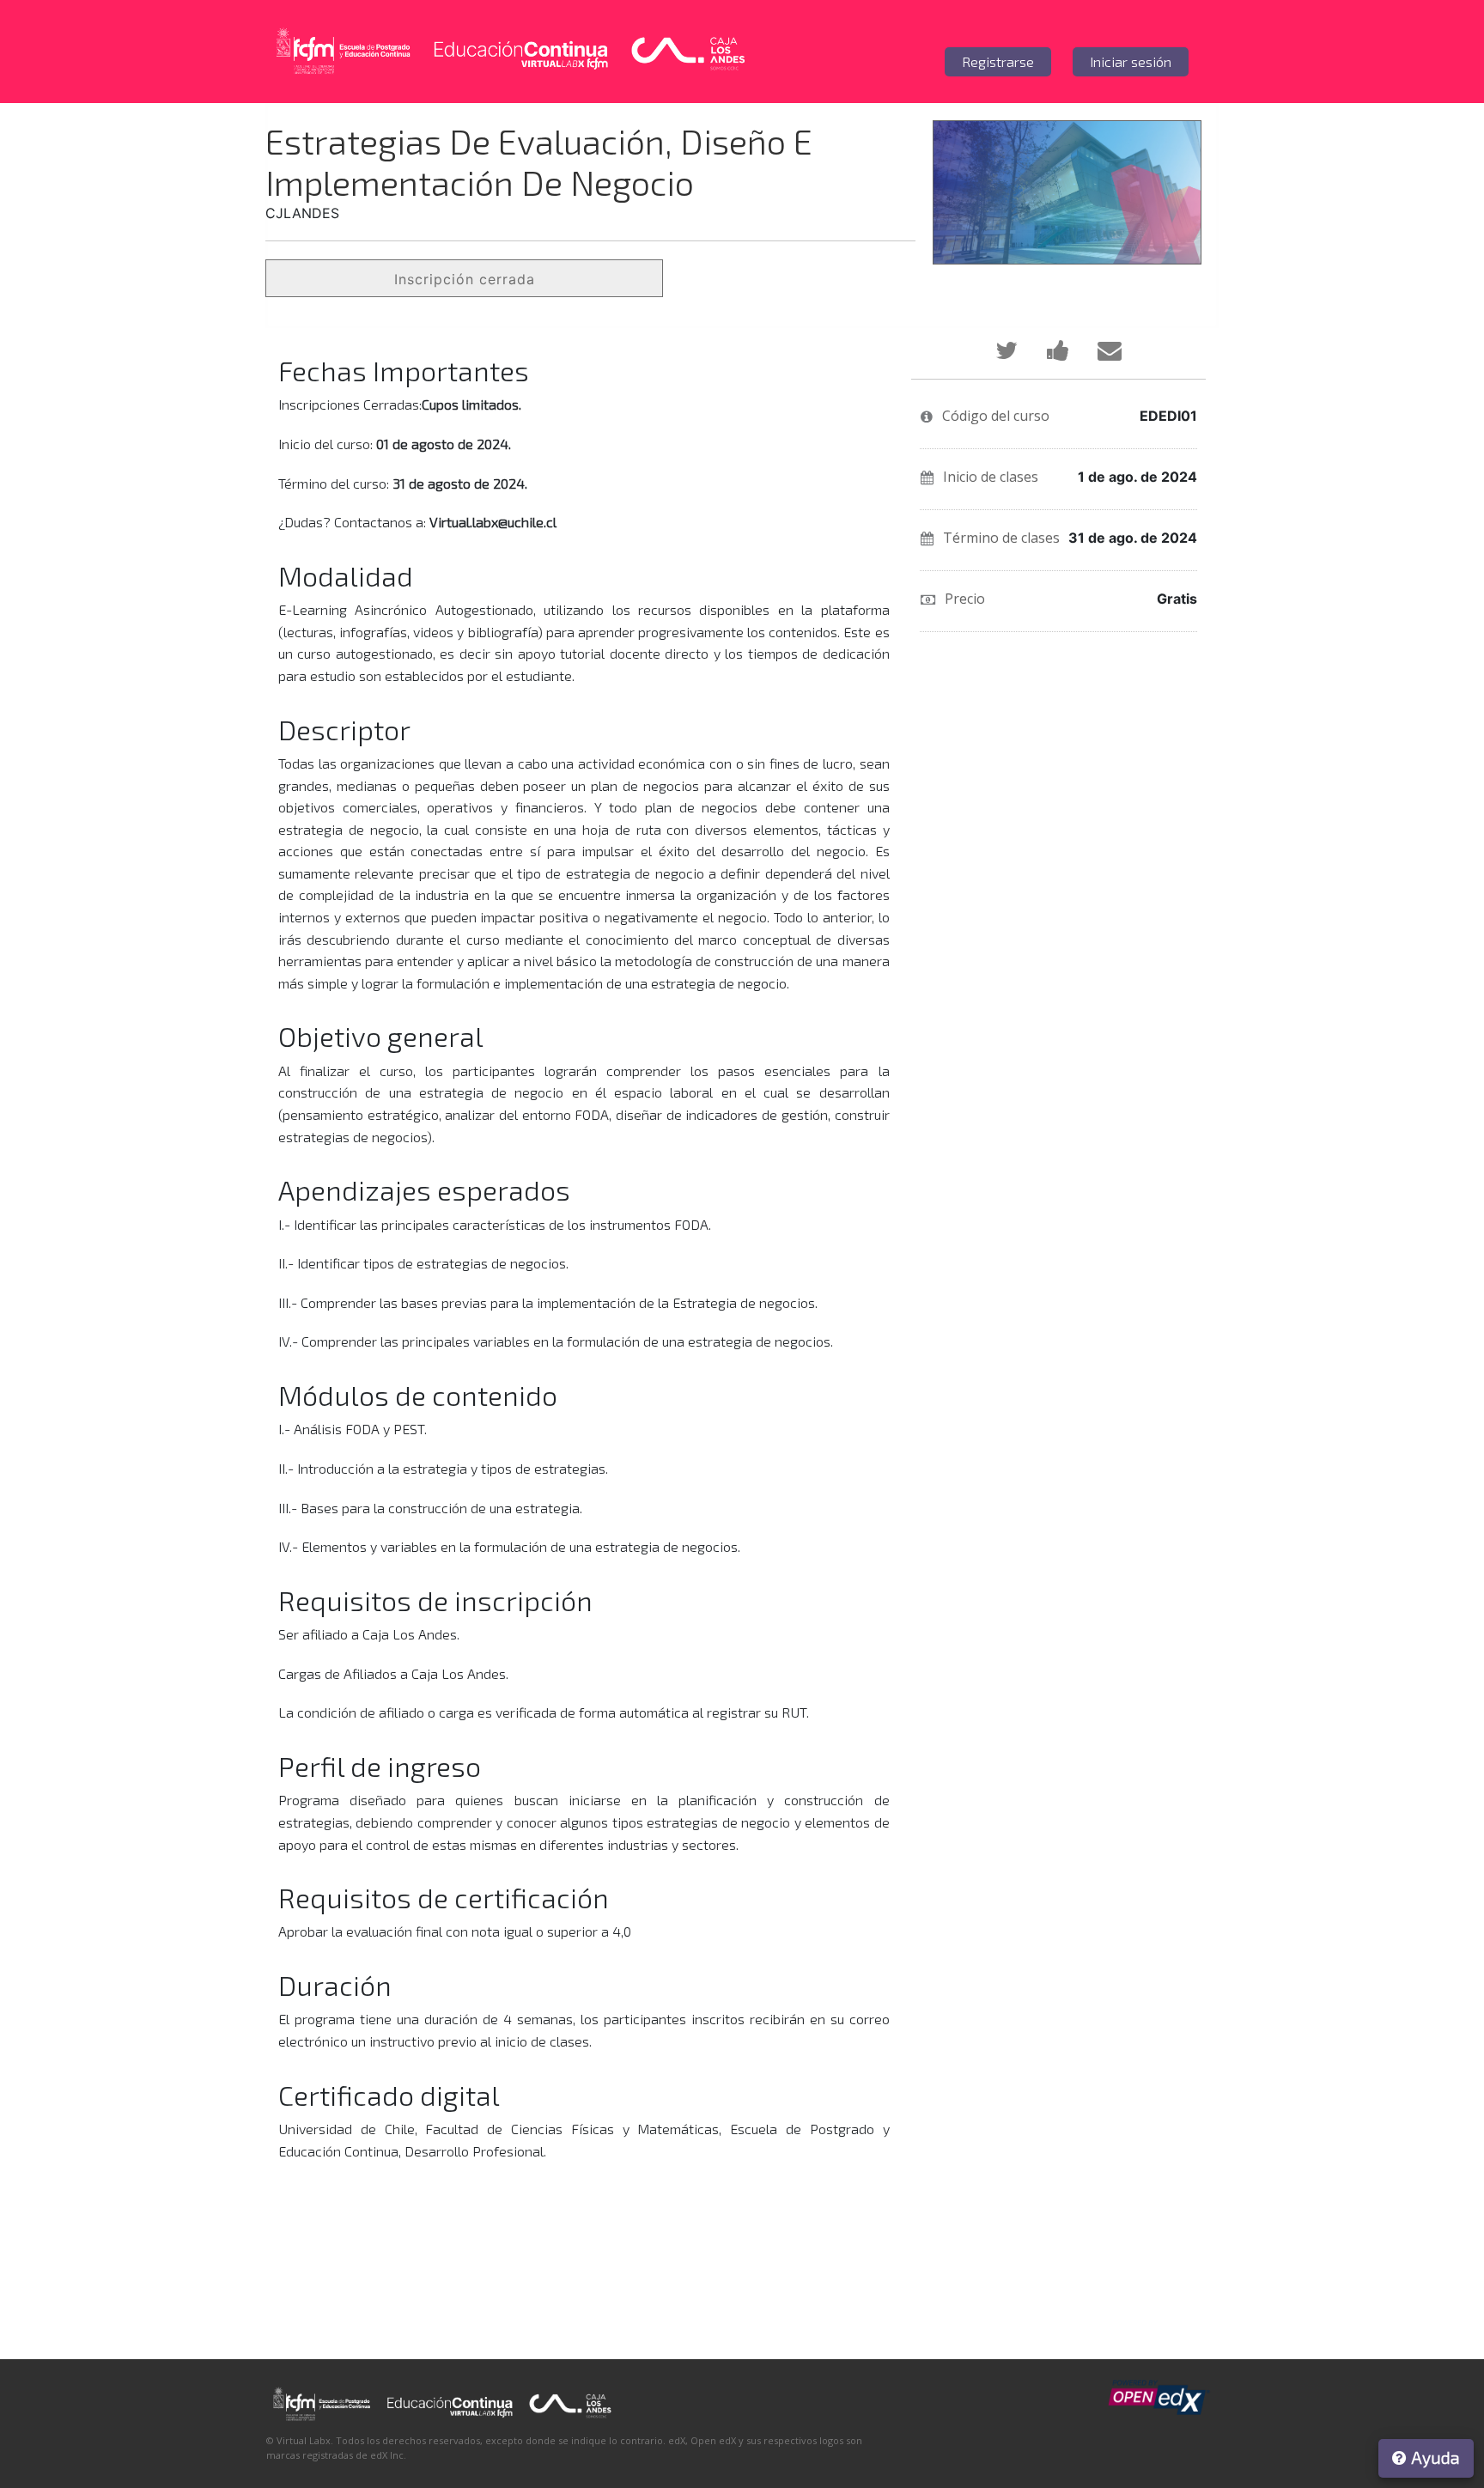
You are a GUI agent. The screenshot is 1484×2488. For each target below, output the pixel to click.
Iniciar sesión (1131, 61)
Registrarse (998, 61)
